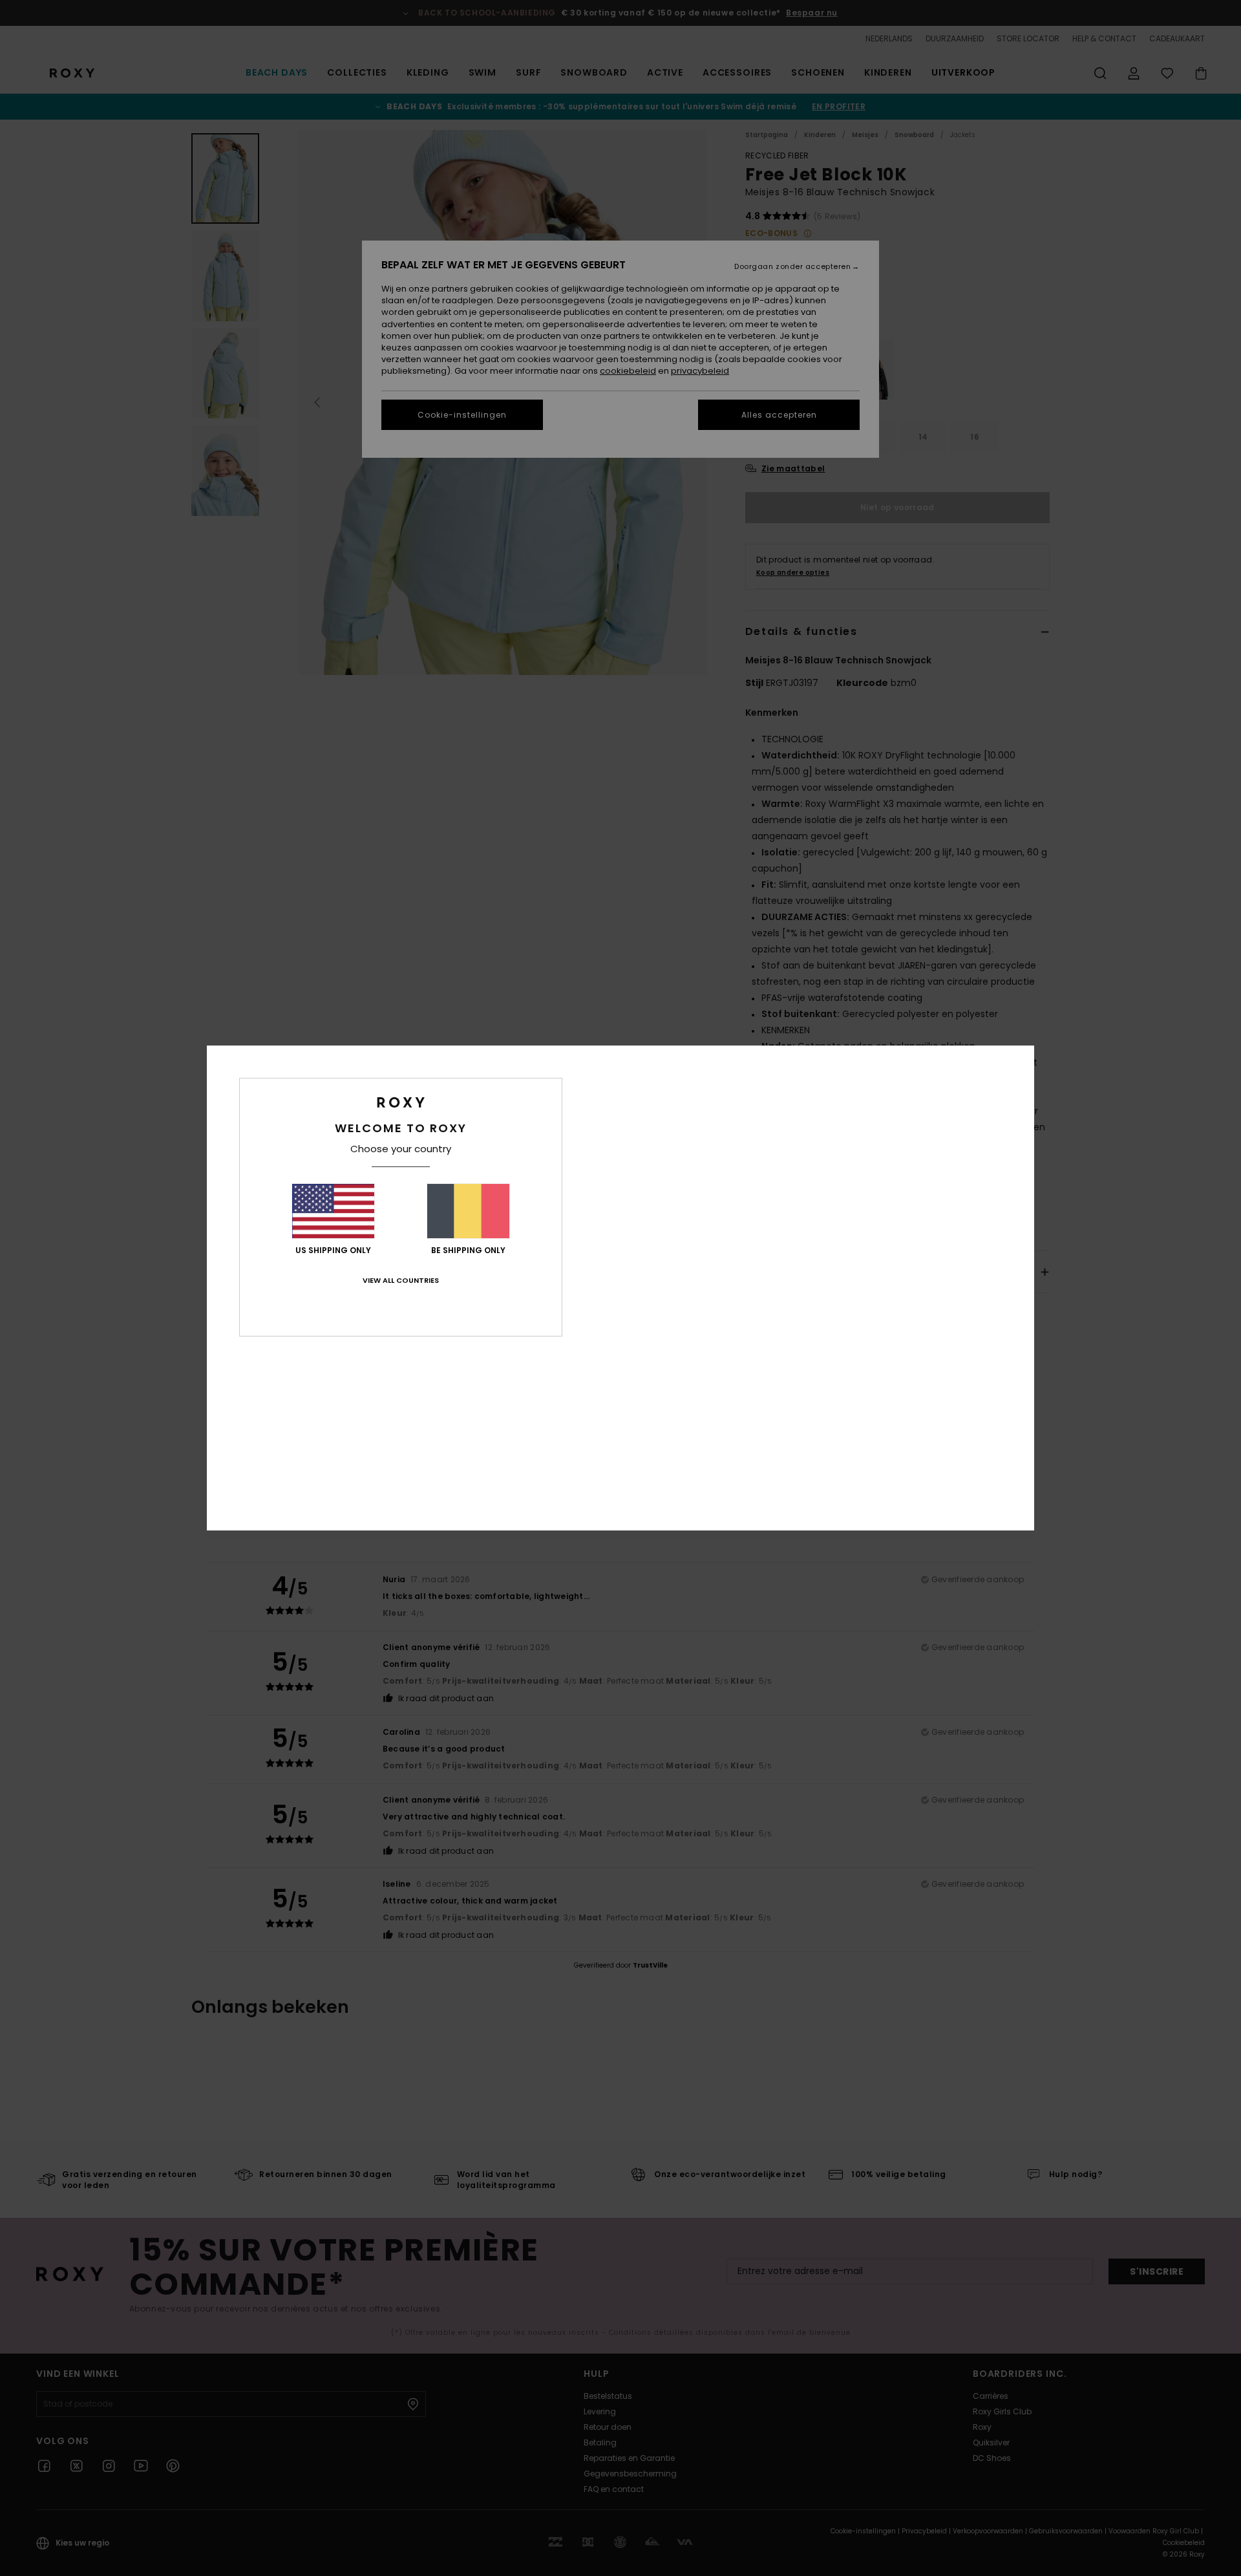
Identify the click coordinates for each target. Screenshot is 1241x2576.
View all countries (401, 1280)
